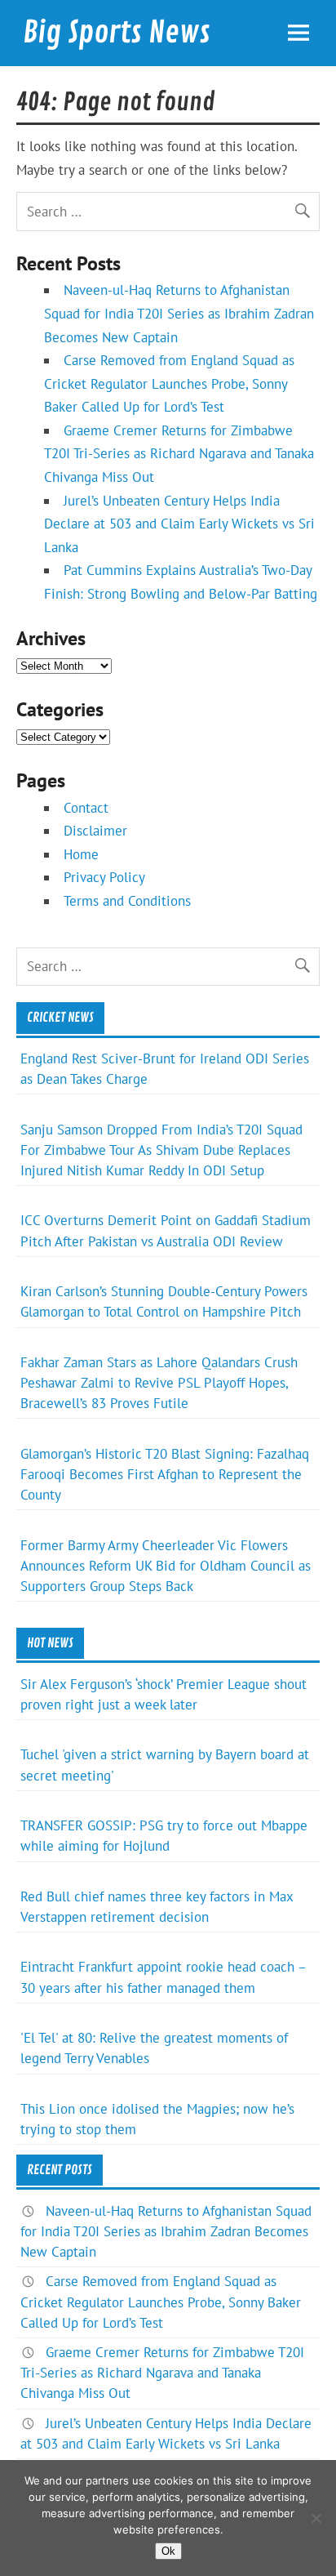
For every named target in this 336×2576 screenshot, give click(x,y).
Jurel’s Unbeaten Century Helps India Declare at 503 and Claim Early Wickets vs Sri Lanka (179, 524)
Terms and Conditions (127, 901)
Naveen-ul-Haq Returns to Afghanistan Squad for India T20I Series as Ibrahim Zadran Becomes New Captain (179, 313)
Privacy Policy (104, 877)
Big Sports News (117, 33)
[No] (316, 2518)
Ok (168, 2551)
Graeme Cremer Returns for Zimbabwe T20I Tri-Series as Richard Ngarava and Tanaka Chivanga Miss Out (179, 454)
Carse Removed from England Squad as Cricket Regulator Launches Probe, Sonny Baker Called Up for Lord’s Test (169, 383)
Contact (86, 808)
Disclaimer (95, 831)
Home (81, 854)
